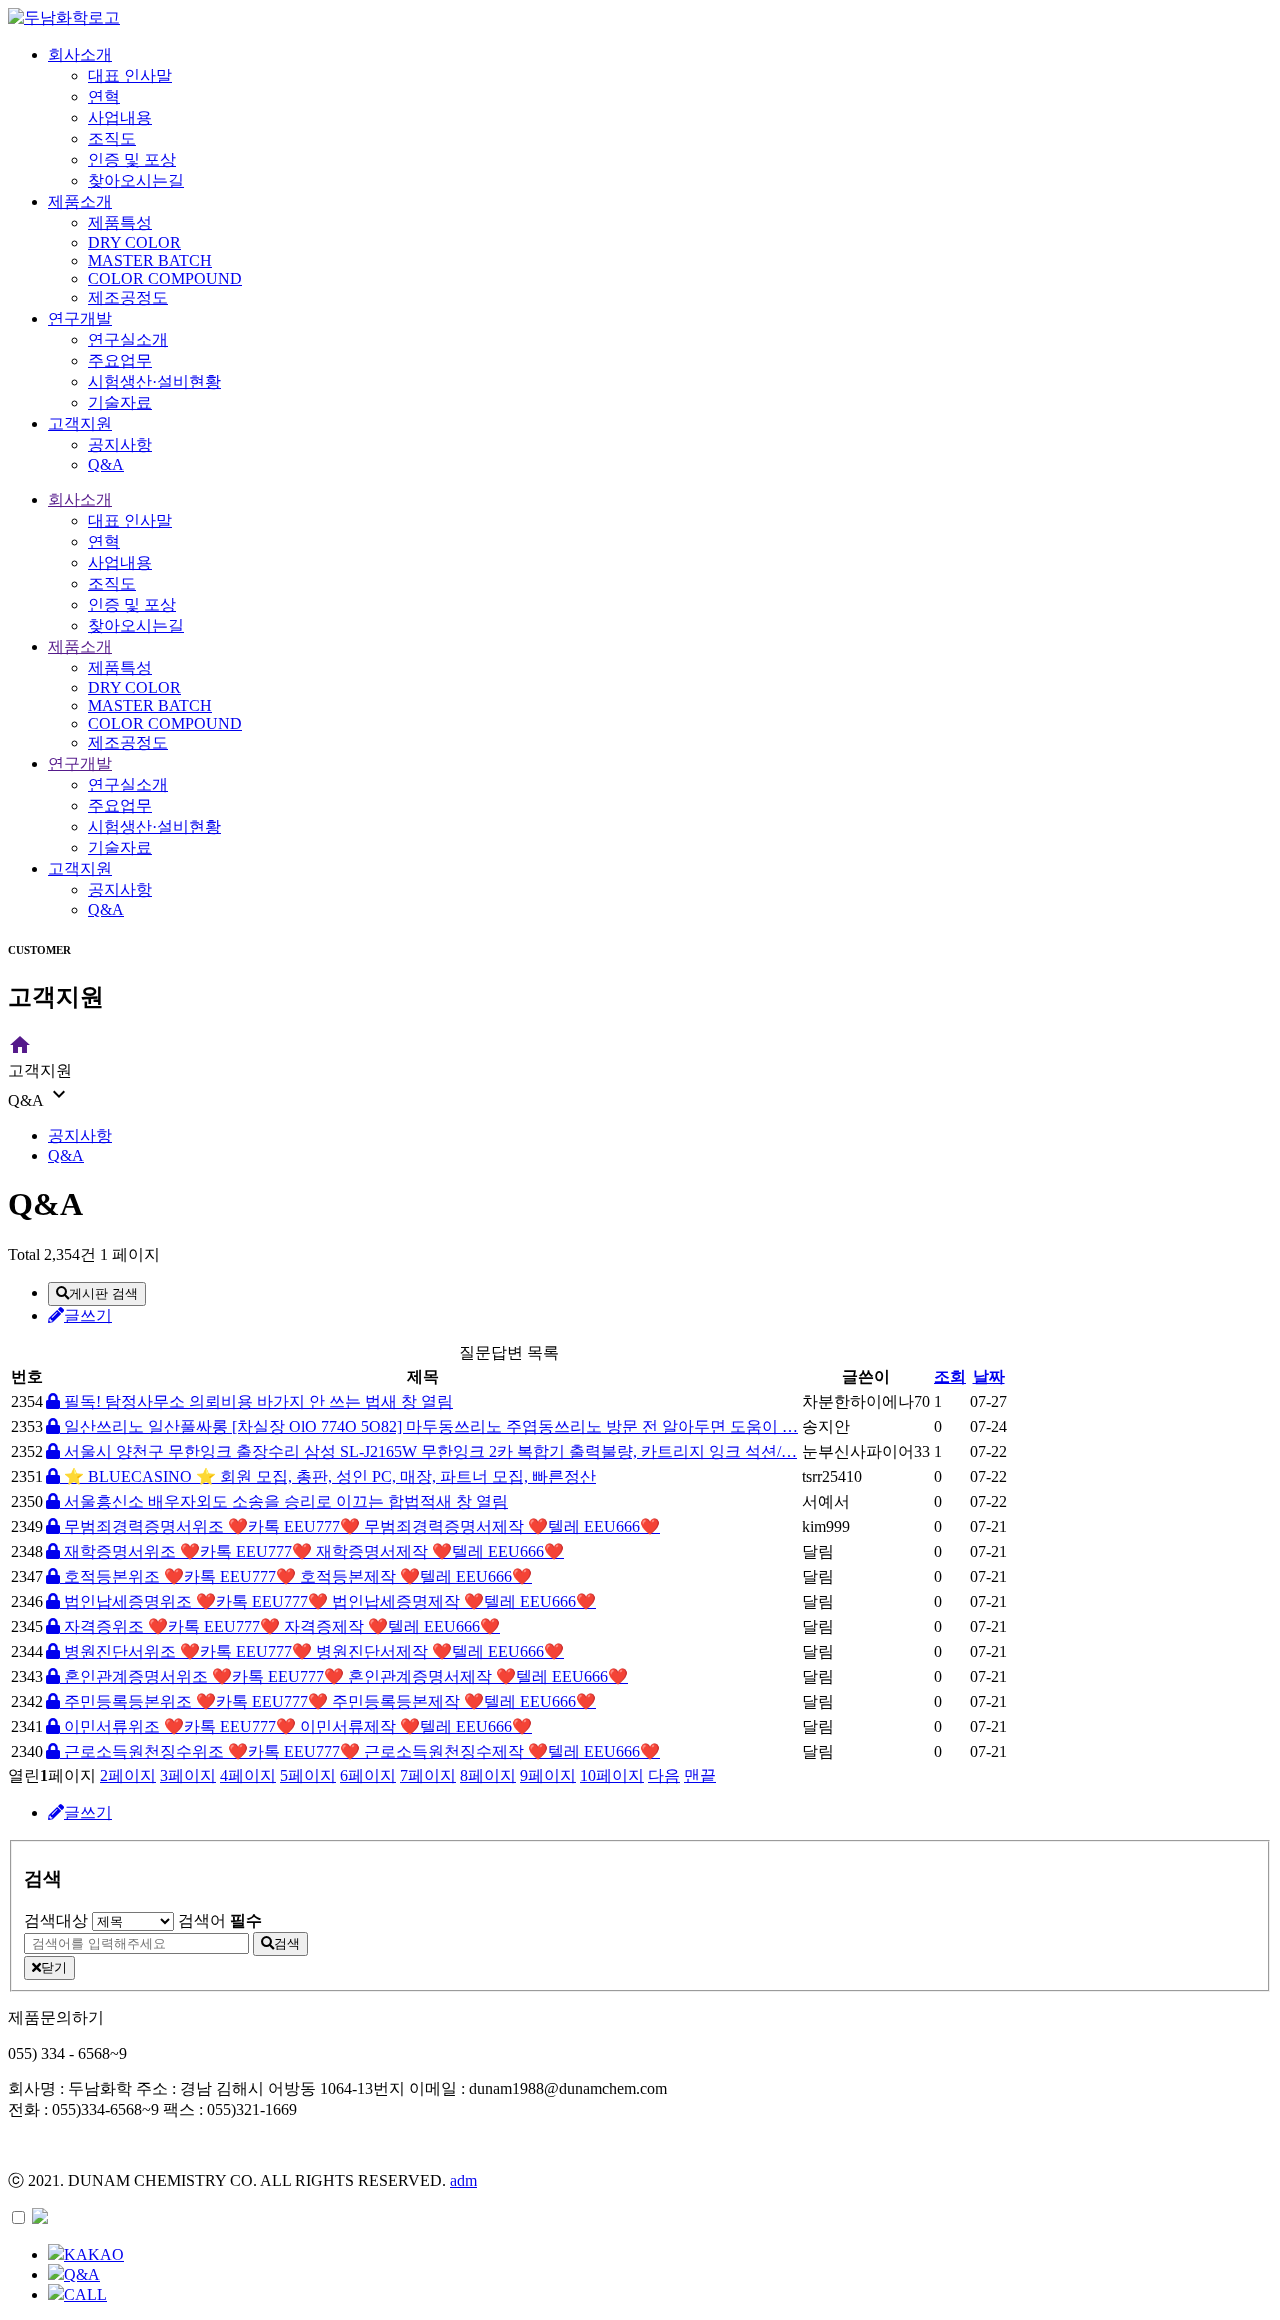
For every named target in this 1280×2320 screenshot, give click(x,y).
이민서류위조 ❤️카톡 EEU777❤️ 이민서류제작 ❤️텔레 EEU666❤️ (296, 1726)
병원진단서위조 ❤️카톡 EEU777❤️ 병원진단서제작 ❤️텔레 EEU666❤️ (312, 1651)
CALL (85, 2294)
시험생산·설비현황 (154, 381)
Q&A (106, 464)
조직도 (112, 138)
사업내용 (120, 117)
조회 (950, 1376)
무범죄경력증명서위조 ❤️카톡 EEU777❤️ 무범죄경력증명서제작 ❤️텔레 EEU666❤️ (360, 1526)
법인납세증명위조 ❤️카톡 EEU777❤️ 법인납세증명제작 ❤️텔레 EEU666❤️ (328, 1601)
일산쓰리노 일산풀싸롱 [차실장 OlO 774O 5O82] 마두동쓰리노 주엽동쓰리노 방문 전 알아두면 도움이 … (429, 1426)
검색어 (220, 1920)
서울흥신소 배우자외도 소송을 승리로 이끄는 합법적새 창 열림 (284, 1501)
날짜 (989, 1376)
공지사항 (120, 444)
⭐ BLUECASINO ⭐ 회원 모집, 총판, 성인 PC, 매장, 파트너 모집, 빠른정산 (328, 1476)
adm (463, 2180)
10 (612, 1775)
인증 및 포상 (132, 159)
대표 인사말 (130, 75)
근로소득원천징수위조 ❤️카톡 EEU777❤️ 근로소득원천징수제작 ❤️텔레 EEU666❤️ (360, 1751)
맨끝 (700, 1775)
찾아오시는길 (136, 180)
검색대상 (56, 1920)
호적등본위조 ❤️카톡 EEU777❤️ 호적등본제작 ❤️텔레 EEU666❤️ (296, 1576)
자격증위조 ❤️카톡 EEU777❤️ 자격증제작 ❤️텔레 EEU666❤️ (280, 1626)
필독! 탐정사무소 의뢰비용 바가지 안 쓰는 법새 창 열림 (256, 1401)
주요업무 (120, 360)
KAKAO (94, 2254)
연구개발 (80, 318)
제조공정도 (128, 297)
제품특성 (120, 222)
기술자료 (120, 402)
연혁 (104, 96)
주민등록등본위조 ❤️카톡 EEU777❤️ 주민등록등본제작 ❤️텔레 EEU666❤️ (328, 1701)
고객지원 (80, 423)
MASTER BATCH (150, 260)
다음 (664, 1775)
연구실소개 (128, 339)
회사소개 (80, 54)
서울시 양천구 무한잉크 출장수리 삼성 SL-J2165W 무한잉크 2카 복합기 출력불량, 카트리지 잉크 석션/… (428, 1451)
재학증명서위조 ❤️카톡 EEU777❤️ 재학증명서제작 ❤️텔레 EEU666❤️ (312, 1551)
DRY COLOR (134, 242)
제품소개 (80, 201)
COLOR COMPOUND (165, 278)
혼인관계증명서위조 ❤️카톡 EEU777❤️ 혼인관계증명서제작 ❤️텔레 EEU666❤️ (344, 1676)
